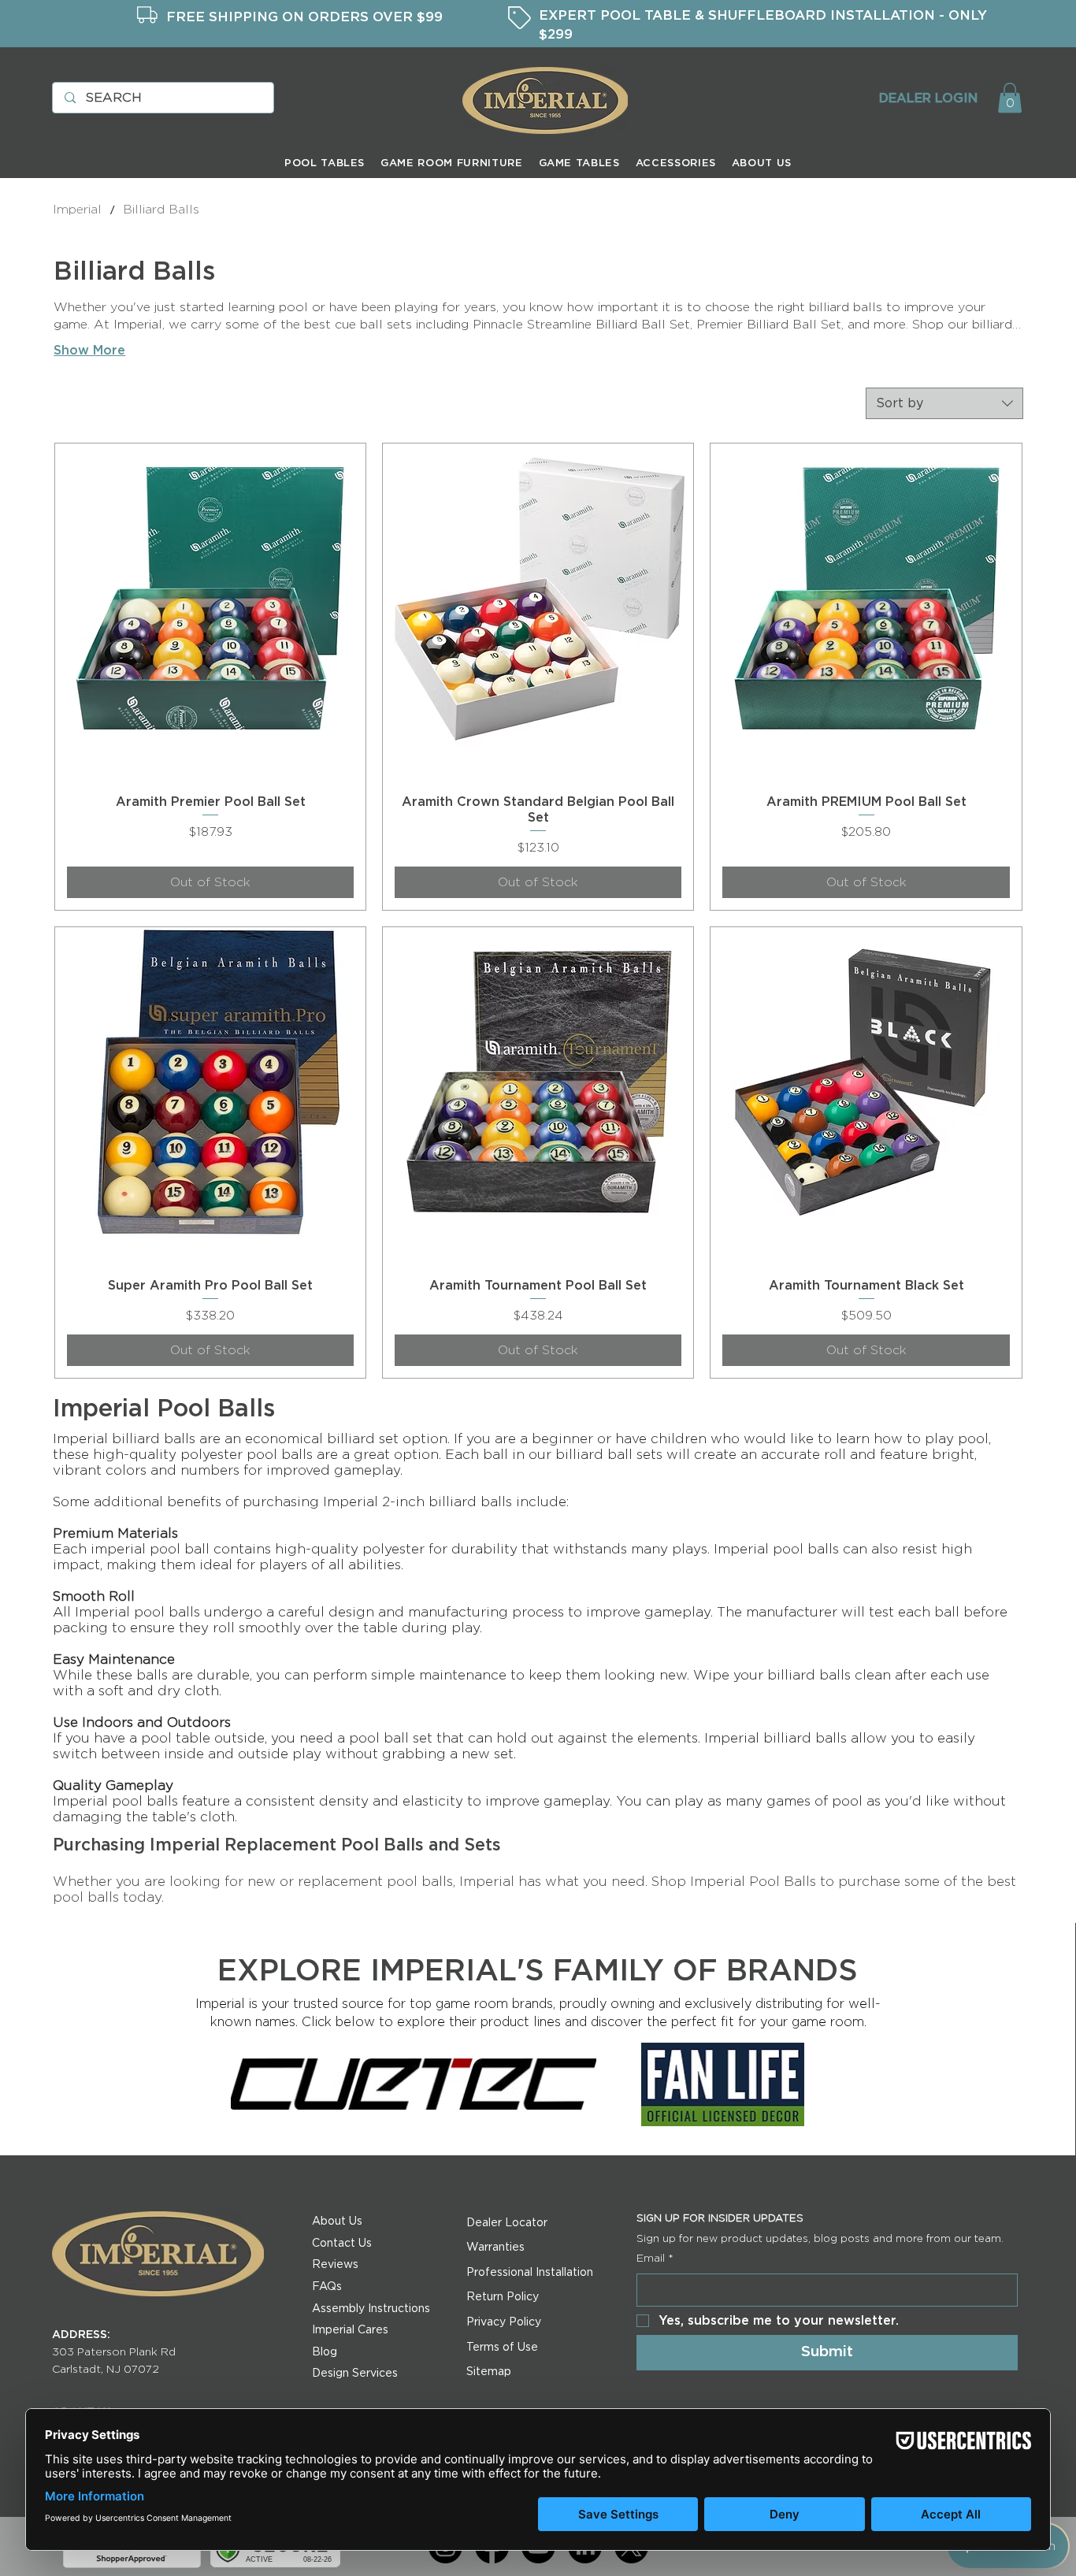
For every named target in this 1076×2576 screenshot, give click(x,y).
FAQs (327, 2287)
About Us (337, 2222)
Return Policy (503, 2297)
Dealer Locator (507, 2223)
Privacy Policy (504, 2322)
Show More (89, 351)
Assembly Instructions (371, 2309)
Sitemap (489, 2372)
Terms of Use (502, 2348)
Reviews (335, 2265)
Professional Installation (530, 2273)
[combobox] (944, 403)
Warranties (495, 2248)
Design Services (355, 2374)
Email (655, 2259)
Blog (325, 2352)
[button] (1010, 98)
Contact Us (342, 2244)
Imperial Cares (350, 2330)
